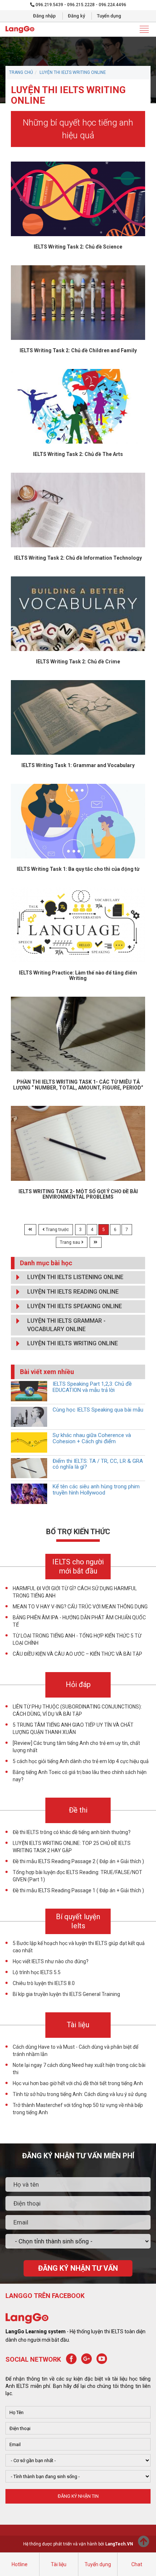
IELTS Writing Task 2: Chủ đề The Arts (78, 454)
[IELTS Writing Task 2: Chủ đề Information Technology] (78, 509)
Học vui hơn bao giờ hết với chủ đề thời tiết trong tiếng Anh (78, 2083)
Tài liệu (59, 2564)
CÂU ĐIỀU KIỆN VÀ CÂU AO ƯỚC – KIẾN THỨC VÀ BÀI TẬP (77, 1654)
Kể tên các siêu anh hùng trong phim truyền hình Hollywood (96, 1490)
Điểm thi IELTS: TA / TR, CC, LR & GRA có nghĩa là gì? (98, 1464)
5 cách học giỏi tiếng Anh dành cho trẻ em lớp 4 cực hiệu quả (81, 1761)
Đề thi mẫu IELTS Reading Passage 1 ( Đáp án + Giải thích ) (78, 1890)
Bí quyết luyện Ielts (78, 1921)
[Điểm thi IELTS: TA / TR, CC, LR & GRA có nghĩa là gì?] (29, 1468)
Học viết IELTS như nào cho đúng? (51, 1961)
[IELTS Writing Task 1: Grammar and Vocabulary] (78, 717)
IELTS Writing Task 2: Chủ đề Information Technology (78, 558)
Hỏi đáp (78, 1684)
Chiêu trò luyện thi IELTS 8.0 (44, 1983)
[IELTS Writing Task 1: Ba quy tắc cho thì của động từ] (78, 821)
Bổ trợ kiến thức (78, 1532)
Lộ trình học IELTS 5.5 (37, 1972)
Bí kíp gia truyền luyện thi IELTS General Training (66, 1994)
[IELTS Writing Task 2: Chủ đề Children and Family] (78, 302)
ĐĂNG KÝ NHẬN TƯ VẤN (78, 2268)
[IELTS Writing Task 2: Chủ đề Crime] (78, 613)
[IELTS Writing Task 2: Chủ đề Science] (78, 198)
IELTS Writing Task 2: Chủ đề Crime (78, 662)
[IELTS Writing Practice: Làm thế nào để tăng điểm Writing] (78, 924)
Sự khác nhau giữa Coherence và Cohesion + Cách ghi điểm (92, 1438)
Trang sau (71, 1242)
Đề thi (78, 1810)
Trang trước (57, 1230)
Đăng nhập (44, 16)
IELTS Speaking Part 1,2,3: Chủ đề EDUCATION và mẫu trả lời (92, 1387)
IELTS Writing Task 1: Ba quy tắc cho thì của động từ (78, 869)
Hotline (20, 2564)
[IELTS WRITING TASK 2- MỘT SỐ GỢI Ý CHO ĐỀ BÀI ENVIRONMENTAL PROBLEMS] (78, 1143)
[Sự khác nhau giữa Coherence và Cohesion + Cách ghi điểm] (29, 1442)
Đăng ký (76, 16)
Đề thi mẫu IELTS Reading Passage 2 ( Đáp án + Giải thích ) (78, 1861)
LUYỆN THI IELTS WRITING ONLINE (73, 72)
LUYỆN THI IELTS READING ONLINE (73, 1292)
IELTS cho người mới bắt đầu (78, 1566)
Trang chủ (21, 72)
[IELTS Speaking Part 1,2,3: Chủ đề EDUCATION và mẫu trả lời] (29, 1390)
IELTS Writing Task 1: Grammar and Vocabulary (78, 765)
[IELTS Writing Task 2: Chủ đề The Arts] (78, 406)
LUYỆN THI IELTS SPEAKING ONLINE (75, 1306)
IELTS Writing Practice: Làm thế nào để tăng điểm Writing (78, 975)
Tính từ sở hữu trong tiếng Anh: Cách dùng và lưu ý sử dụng (80, 2094)
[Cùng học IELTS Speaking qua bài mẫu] (29, 1416)
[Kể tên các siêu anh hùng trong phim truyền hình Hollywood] (29, 1493)
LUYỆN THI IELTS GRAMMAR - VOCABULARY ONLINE (66, 1325)
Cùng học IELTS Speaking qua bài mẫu (98, 1410)
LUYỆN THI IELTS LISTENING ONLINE (75, 1277)
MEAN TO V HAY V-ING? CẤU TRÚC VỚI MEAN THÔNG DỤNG (80, 1607)
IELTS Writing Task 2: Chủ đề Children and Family (78, 350)
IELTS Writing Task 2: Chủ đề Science (78, 247)
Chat (137, 2564)
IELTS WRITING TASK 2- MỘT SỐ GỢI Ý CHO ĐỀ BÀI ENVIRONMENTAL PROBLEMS (78, 1194)
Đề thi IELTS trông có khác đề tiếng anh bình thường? (72, 1832)
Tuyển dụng (109, 16)
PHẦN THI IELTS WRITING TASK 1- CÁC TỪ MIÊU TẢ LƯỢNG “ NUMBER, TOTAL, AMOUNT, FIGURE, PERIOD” (78, 1085)
